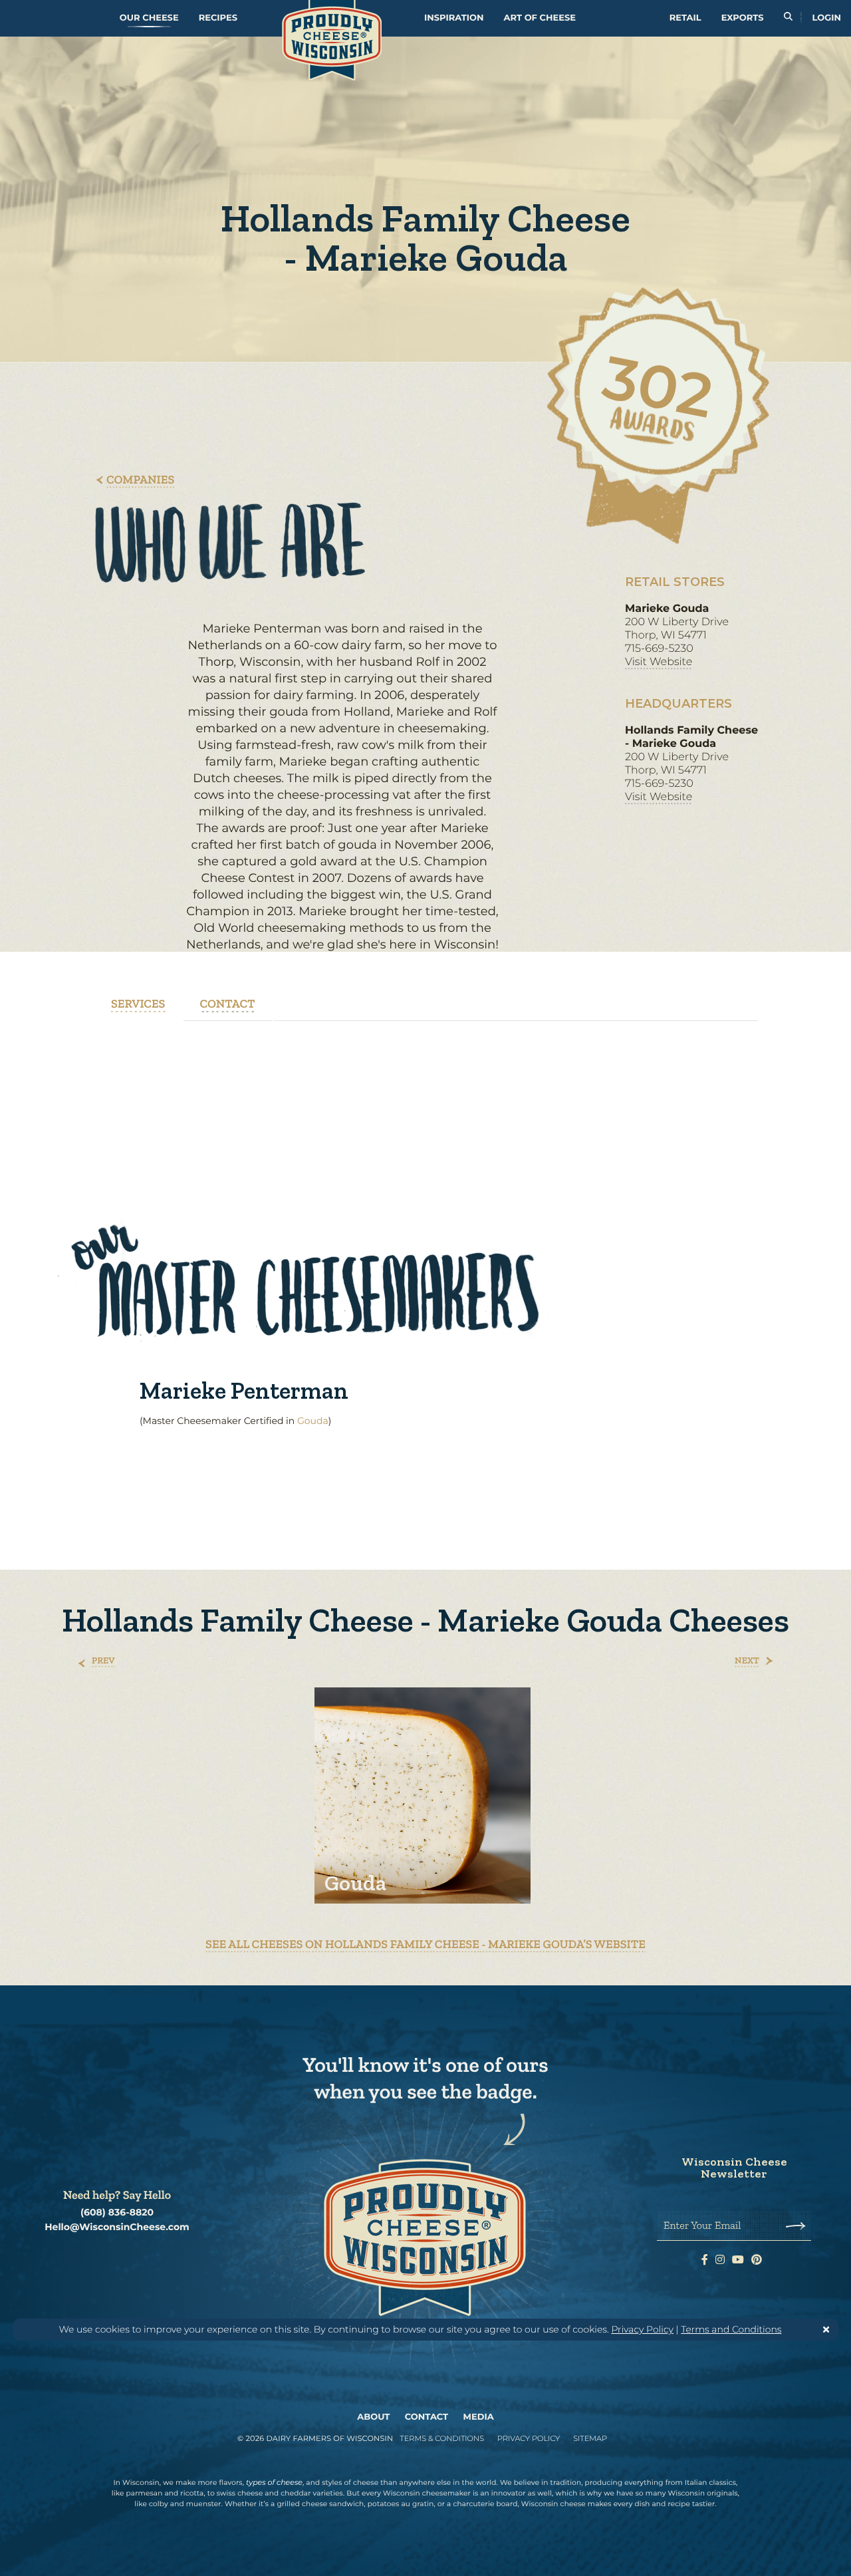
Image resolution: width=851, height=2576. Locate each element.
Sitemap (590, 2438)
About (373, 2417)
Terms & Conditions (442, 2438)
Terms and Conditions (731, 2329)
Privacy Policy (642, 2329)
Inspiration (454, 18)
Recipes (218, 18)
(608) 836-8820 (117, 2213)
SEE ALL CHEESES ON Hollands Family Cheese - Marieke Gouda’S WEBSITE (425, 1944)
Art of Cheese (540, 18)
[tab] (138, 1004)
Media (479, 2417)
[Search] (788, 18)
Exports (743, 18)
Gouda (313, 1421)
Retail (685, 18)
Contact (426, 2417)
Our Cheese (149, 18)
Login (827, 18)
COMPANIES (140, 480)
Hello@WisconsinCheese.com (117, 2227)
